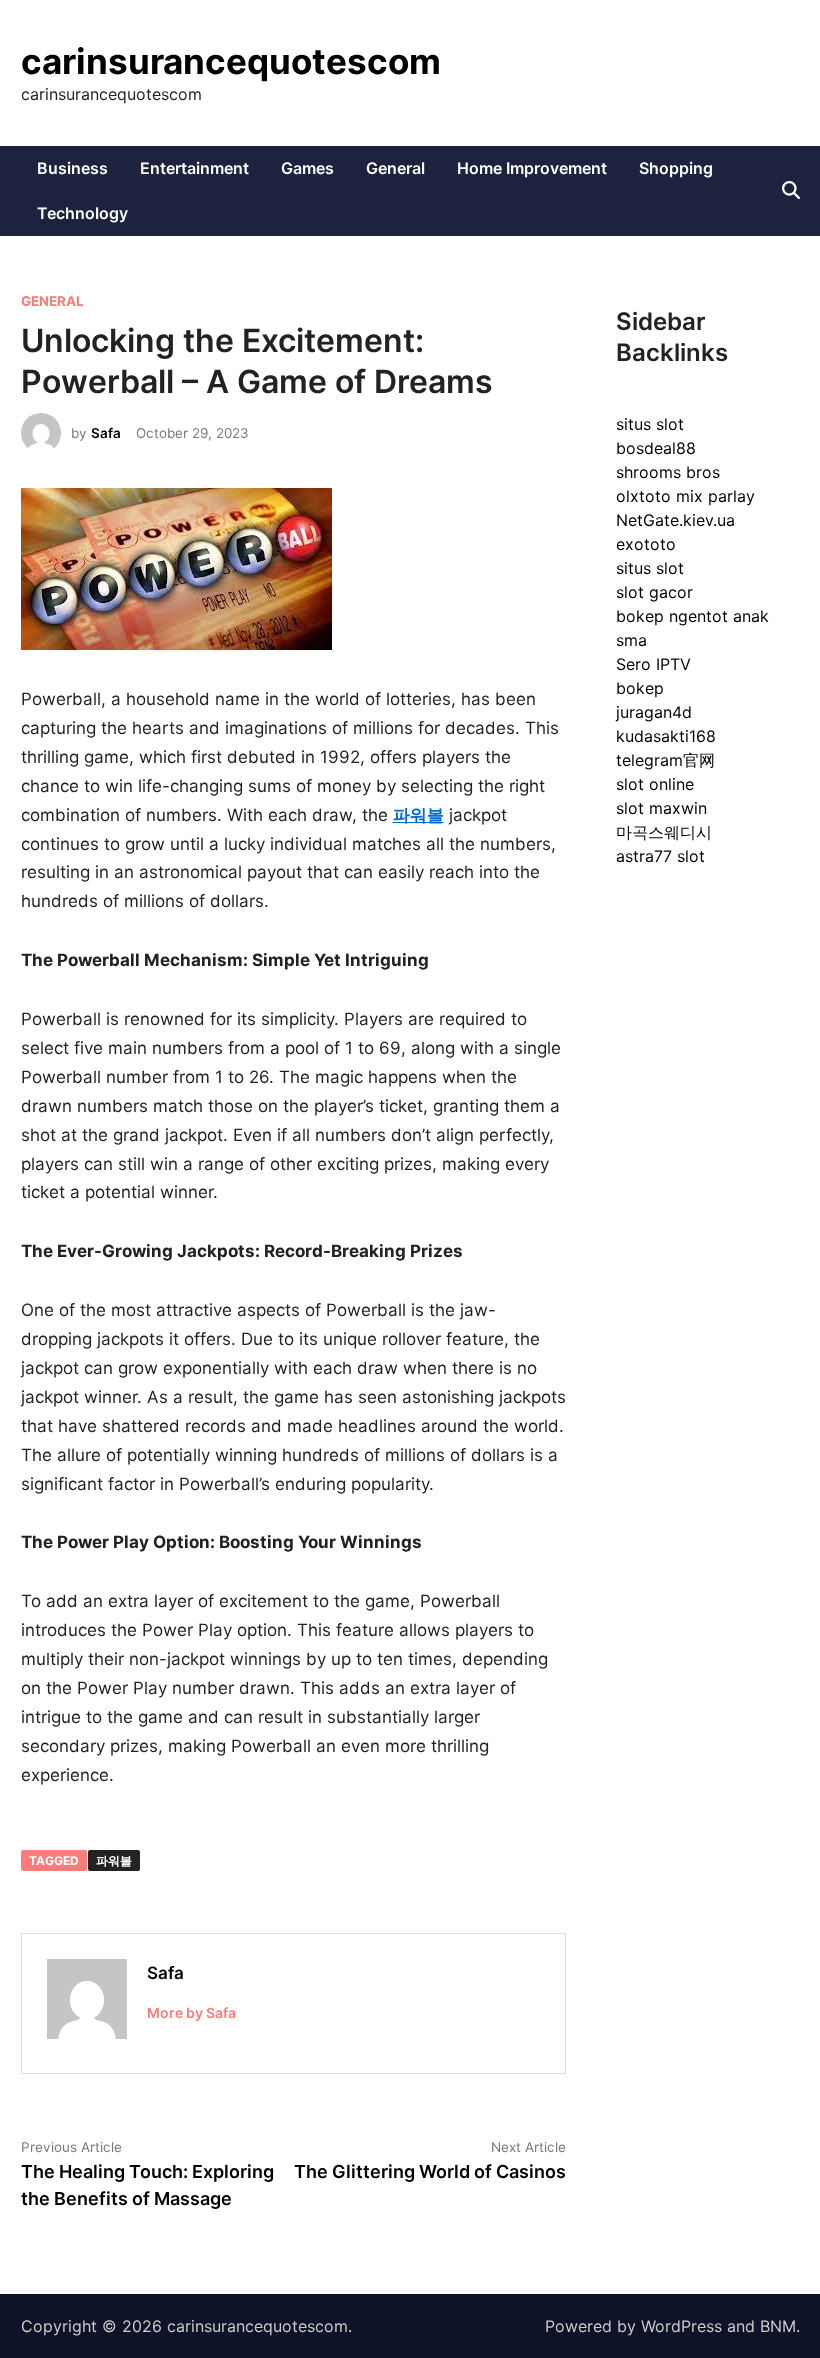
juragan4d (654, 712)
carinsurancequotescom (231, 61)
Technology (82, 213)
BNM (778, 2326)
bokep (640, 688)
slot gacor (654, 592)
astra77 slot (660, 856)
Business (72, 168)
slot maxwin (661, 808)
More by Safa (191, 2012)
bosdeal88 (656, 448)
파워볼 (114, 1860)
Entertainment (194, 168)
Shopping (676, 168)
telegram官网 (665, 760)
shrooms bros (668, 472)
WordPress (681, 2326)
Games (307, 168)
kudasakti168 (666, 736)
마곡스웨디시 (664, 832)
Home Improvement (532, 168)
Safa (106, 433)
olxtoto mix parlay (685, 496)
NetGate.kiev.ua (675, 520)
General (395, 168)
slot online (655, 784)
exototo (646, 544)
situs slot (650, 424)
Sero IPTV (653, 664)
